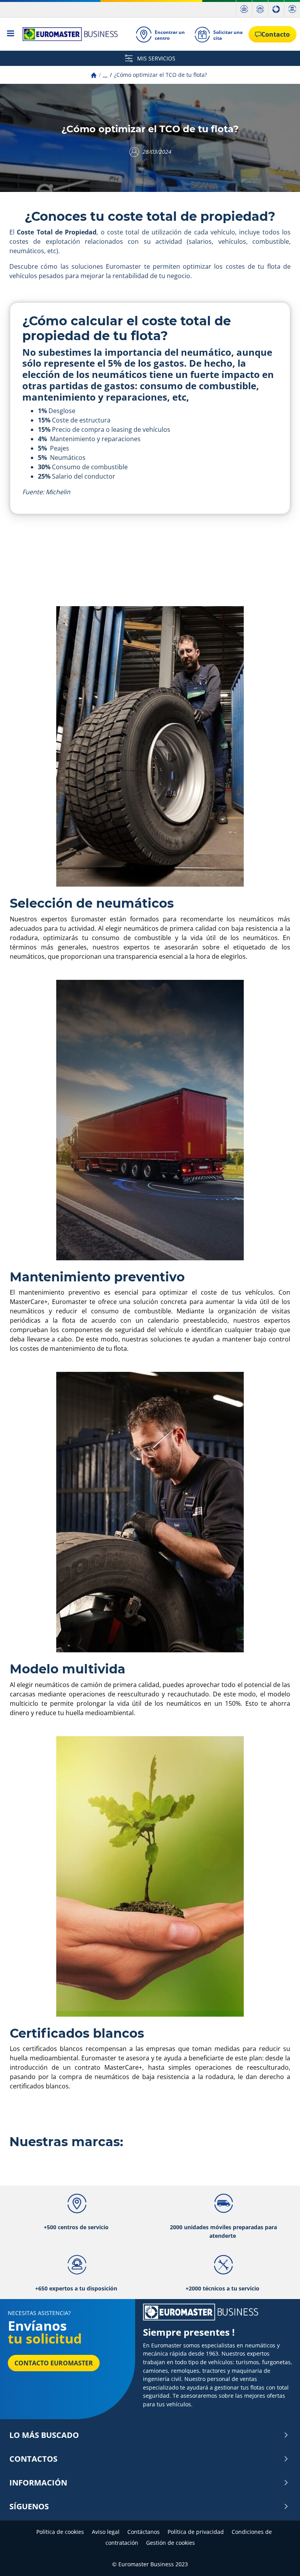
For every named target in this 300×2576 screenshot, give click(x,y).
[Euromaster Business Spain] (68, 34)
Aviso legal (106, 2532)
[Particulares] (244, 9)
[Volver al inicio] (279, 2559)
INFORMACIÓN (38, 2483)
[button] (105, 75)
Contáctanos (144, 2532)
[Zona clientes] (292, 9)
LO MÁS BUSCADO (44, 2435)
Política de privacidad (196, 2532)
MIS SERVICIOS (155, 58)
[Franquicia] (276, 9)
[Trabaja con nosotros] (260, 9)
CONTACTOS (33, 2459)
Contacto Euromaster (54, 2363)
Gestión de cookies (171, 2543)
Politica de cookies (60, 2532)
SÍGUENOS (29, 2507)
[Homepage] (94, 75)
